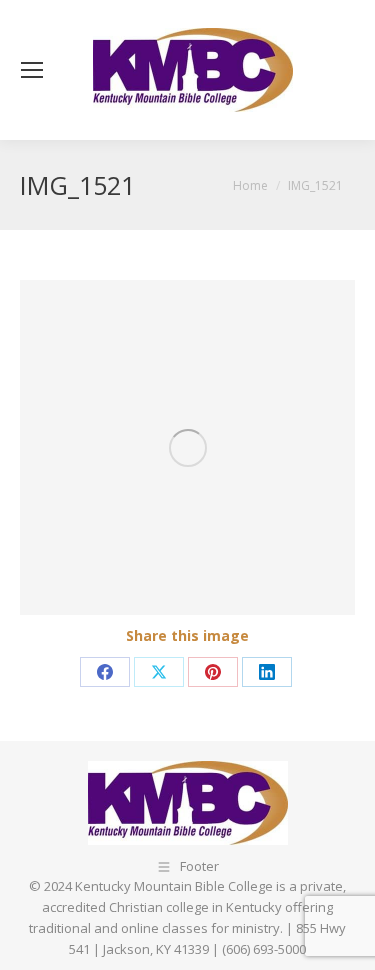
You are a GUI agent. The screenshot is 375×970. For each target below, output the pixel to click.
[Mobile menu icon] (32, 70)
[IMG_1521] (187, 447)
